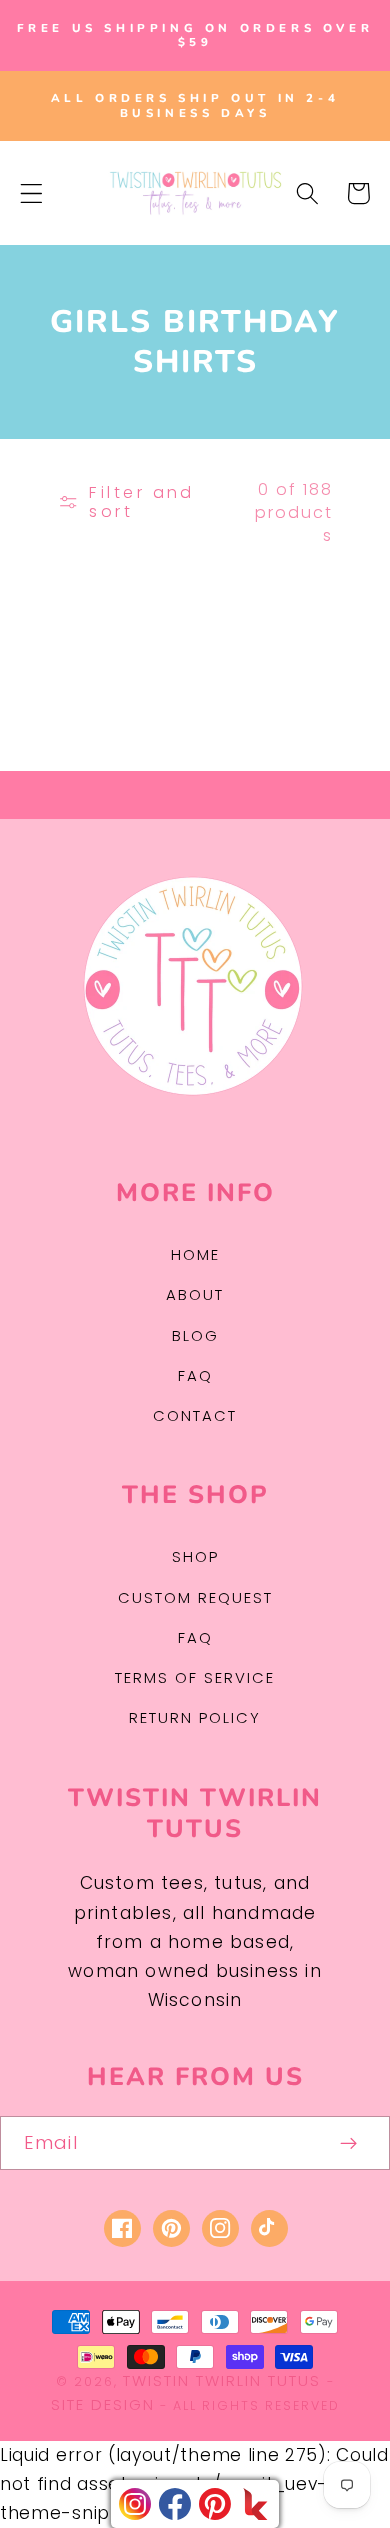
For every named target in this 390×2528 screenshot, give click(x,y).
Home (195, 1254)
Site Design (103, 2404)
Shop (195, 1556)
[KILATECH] (255, 2504)
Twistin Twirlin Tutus (222, 2380)
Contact (195, 1415)
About (195, 1294)
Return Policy (195, 1717)
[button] (31, 193)
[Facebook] (175, 2504)
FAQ (195, 1375)
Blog (195, 1335)
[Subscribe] (349, 2143)
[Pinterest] (215, 2504)
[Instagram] (135, 2504)
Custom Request (195, 1597)
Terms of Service (195, 1677)
